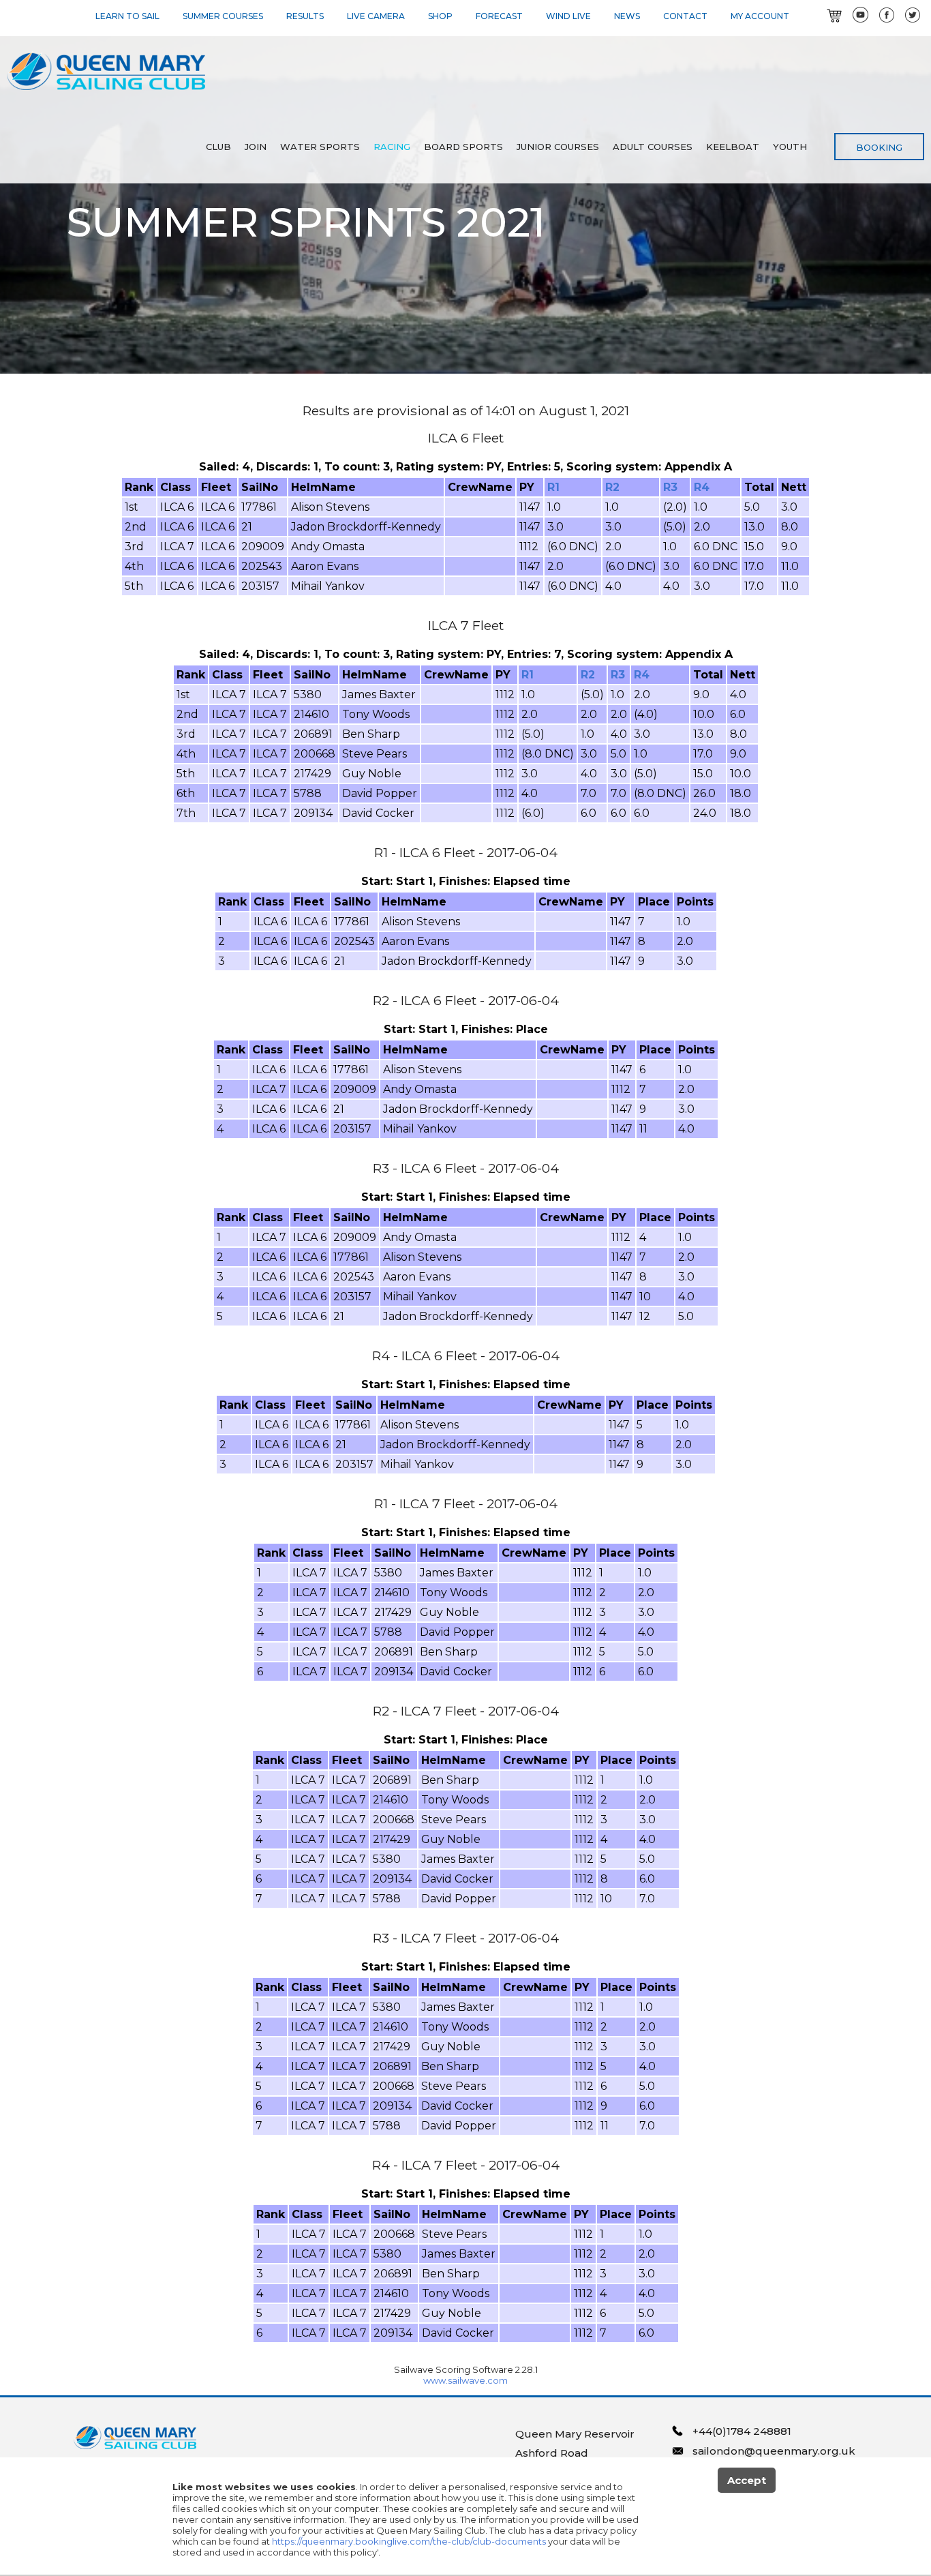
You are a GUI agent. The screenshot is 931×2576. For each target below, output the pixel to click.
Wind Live (568, 16)
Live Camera (376, 16)
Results (305, 16)
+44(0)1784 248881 (742, 2431)
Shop (440, 16)
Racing (392, 147)
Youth (790, 147)
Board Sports (463, 147)
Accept (747, 2480)
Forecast (499, 16)
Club (218, 147)
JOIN (256, 147)
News (627, 16)
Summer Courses (223, 16)
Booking (879, 147)
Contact (685, 16)
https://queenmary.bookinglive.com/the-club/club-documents (409, 2541)
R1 (553, 487)
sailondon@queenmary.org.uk (774, 2451)
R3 (670, 487)
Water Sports (320, 147)
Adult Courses (653, 147)
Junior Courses (558, 147)
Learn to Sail (127, 16)
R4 (702, 487)
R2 (612, 487)
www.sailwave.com (465, 2380)
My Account (760, 16)
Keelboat (733, 147)
